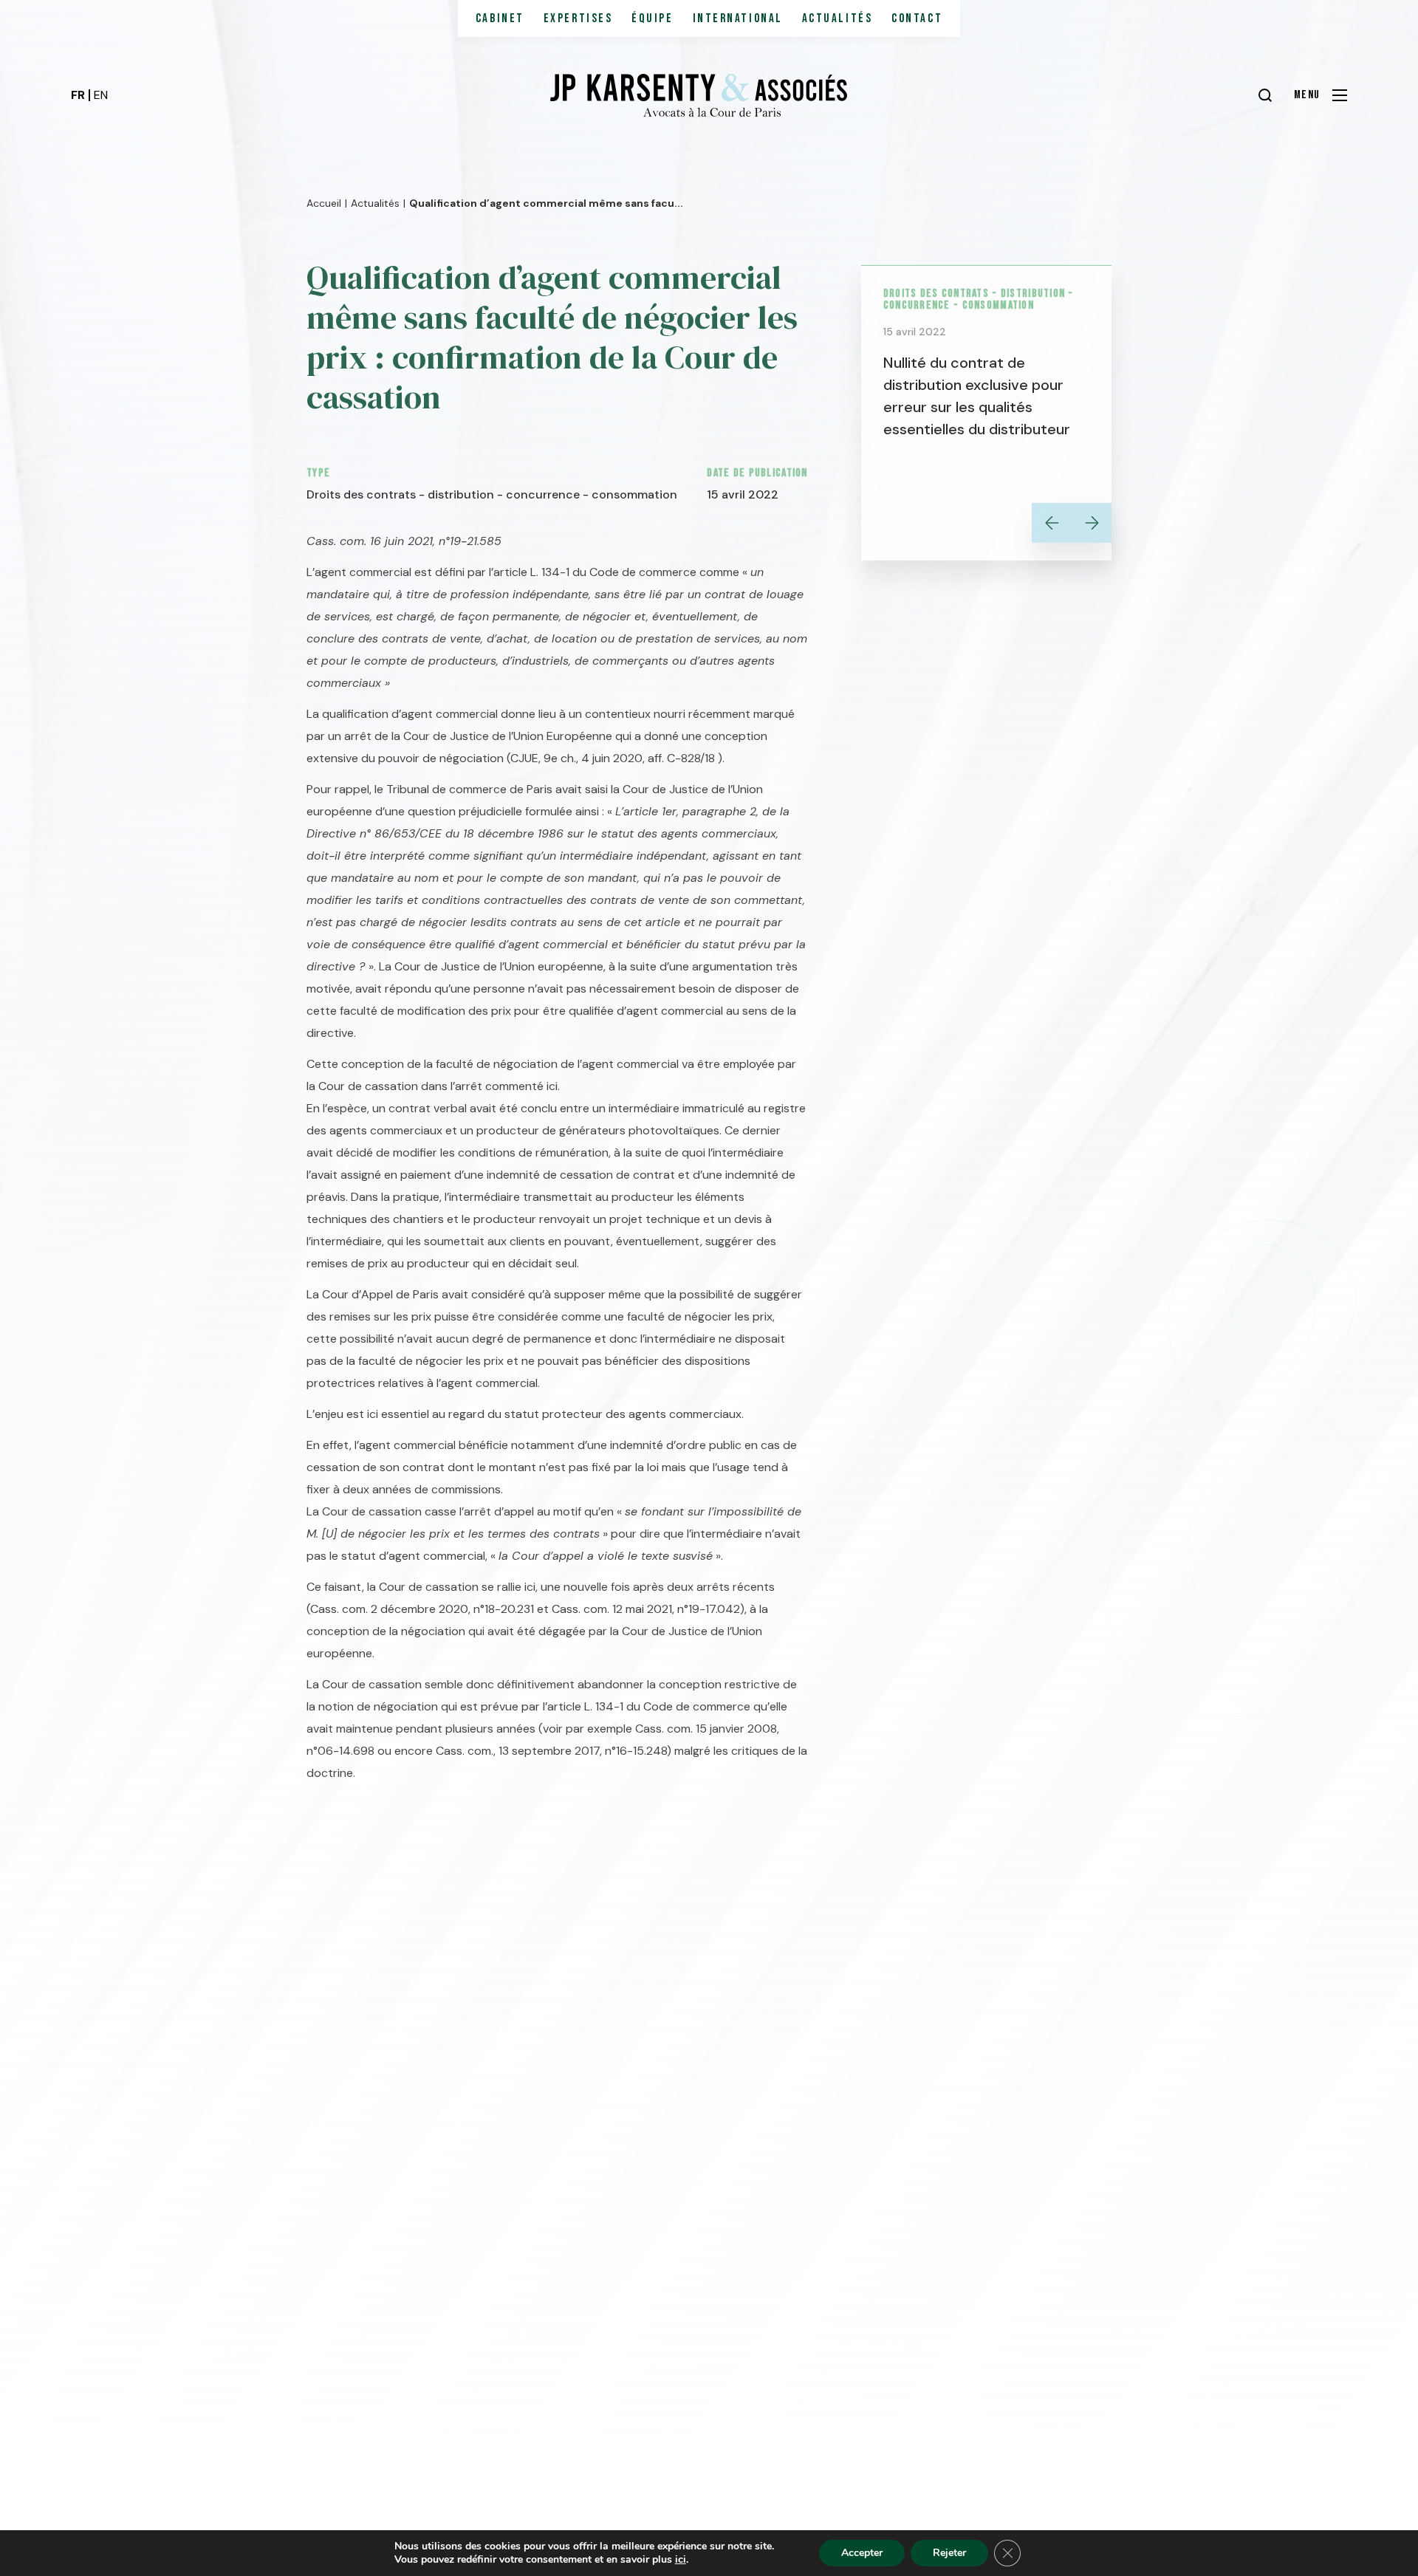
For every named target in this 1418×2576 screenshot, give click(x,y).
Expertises (578, 18)
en (101, 95)
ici (681, 2560)
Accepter (862, 2553)
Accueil (324, 202)
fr (78, 95)
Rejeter (949, 2553)
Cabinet (500, 18)
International (738, 18)
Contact (917, 18)
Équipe (652, 18)
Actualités (838, 18)
